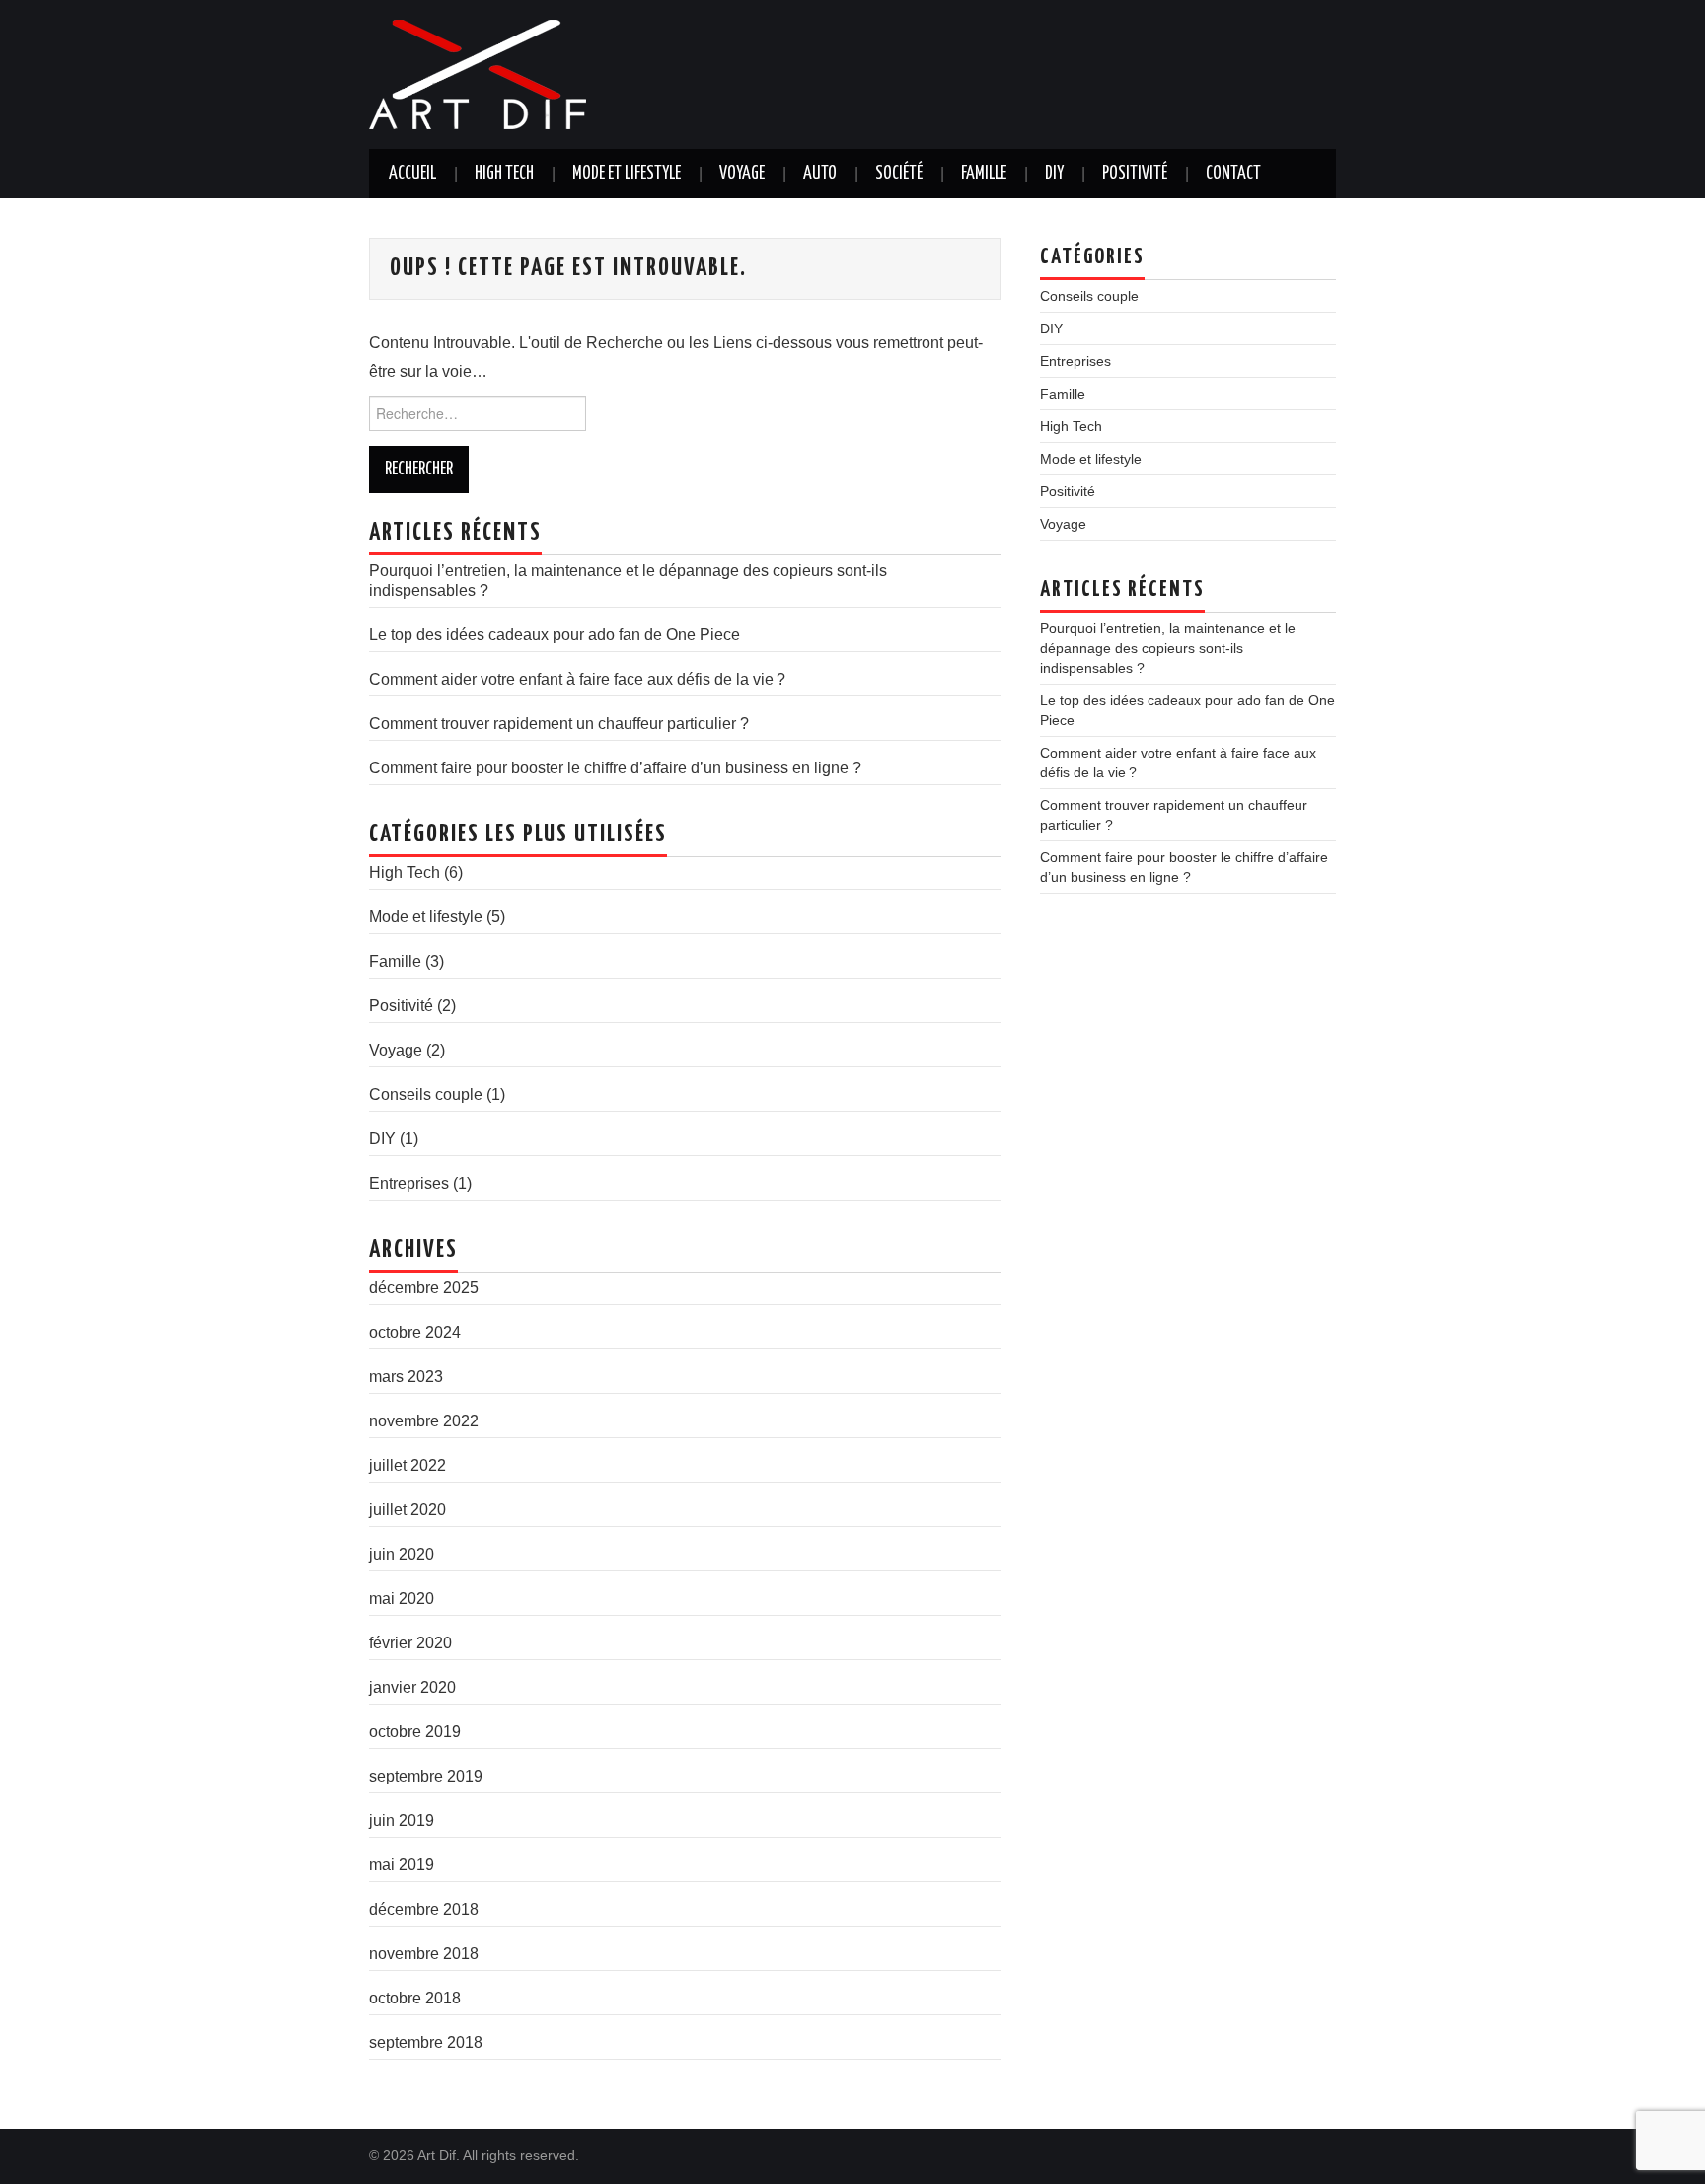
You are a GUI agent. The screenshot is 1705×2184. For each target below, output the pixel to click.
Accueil (412, 174)
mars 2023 (406, 1377)
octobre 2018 (415, 1998)
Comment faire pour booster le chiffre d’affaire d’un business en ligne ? (615, 768)
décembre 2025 (424, 1288)
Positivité (1135, 174)
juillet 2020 (408, 1510)
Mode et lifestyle (627, 174)
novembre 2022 (424, 1421)
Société (899, 174)
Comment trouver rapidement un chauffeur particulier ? (559, 724)
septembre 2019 (426, 1776)
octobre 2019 (415, 1732)
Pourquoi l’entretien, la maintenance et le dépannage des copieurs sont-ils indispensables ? (1168, 648)
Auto (820, 174)
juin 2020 (402, 1554)
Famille (984, 174)
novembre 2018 (424, 1954)
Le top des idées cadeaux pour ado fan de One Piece (555, 635)
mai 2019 (402, 1865)
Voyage (742, 174)
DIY (1054, 174)
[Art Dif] (478, 73)
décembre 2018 (424, 1909)
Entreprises (409, 1183)
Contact (1233, 174)
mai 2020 (402, 1599)
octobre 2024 (415, 1332)
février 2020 (410, 1643)
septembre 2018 (426, 2042)
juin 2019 (402, 1820)
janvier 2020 (412, 1687)
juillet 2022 (408, 1465)
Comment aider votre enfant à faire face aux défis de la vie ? (577, 679)
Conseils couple (426, 1094)
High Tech (504, 174)
